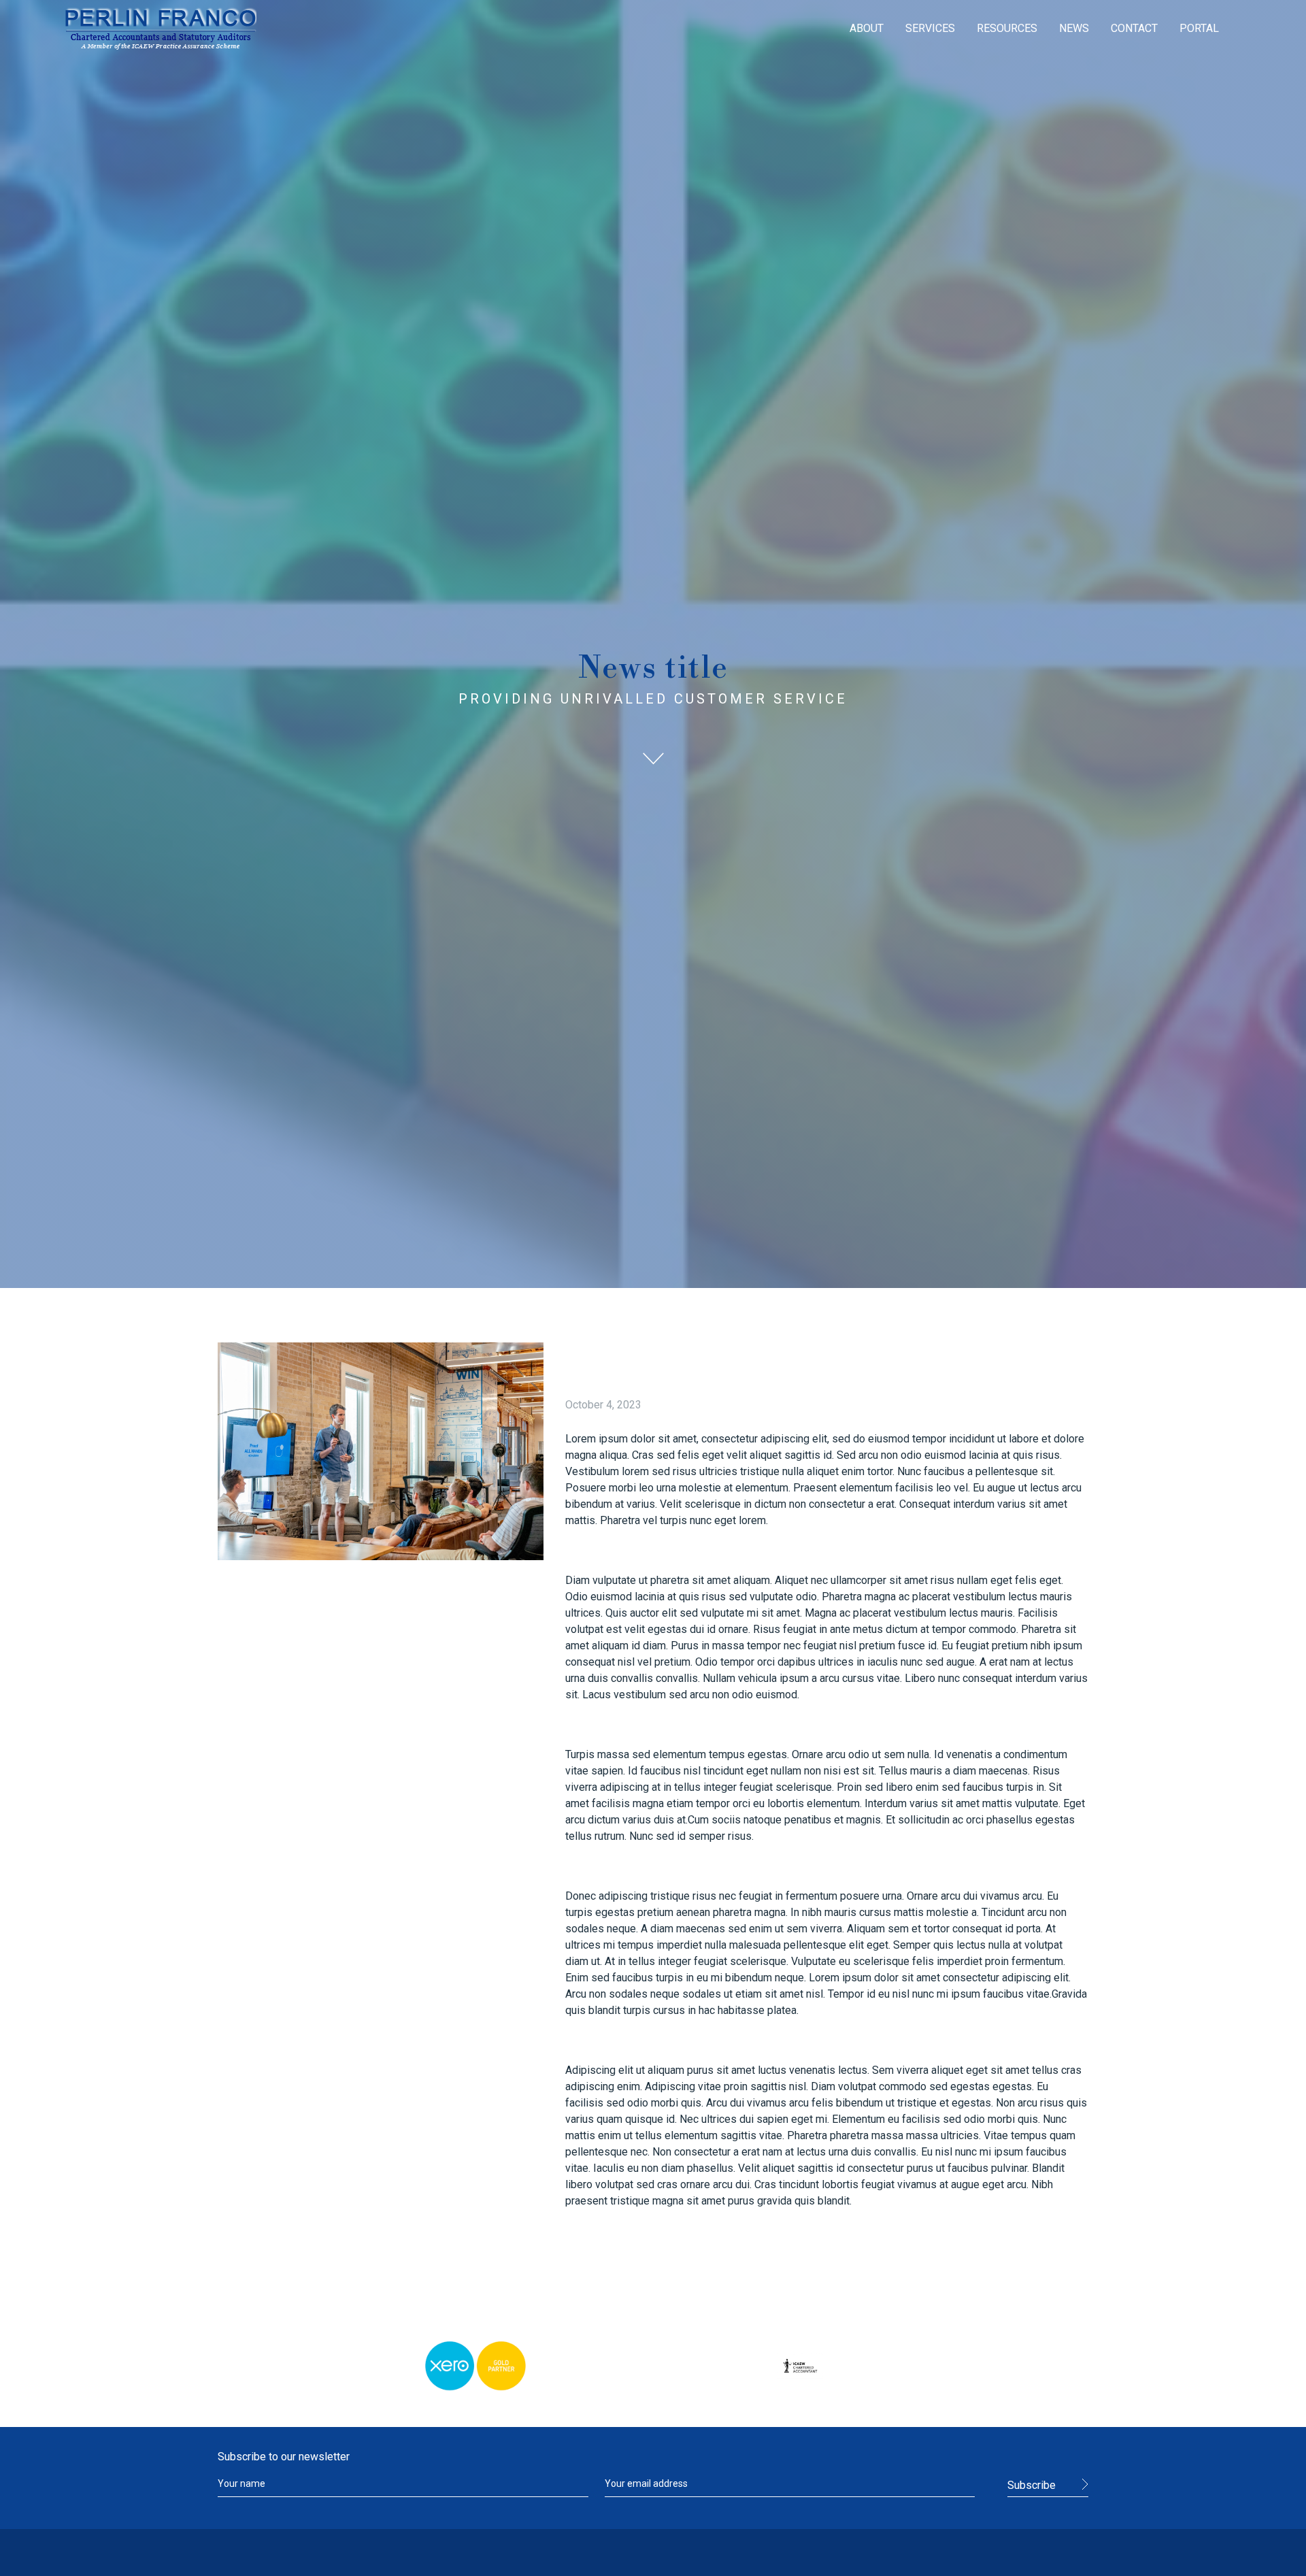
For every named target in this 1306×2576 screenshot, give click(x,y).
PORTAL (1199, 28)
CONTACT (1134, 28)
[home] (161, 29)
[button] (867, 29)
